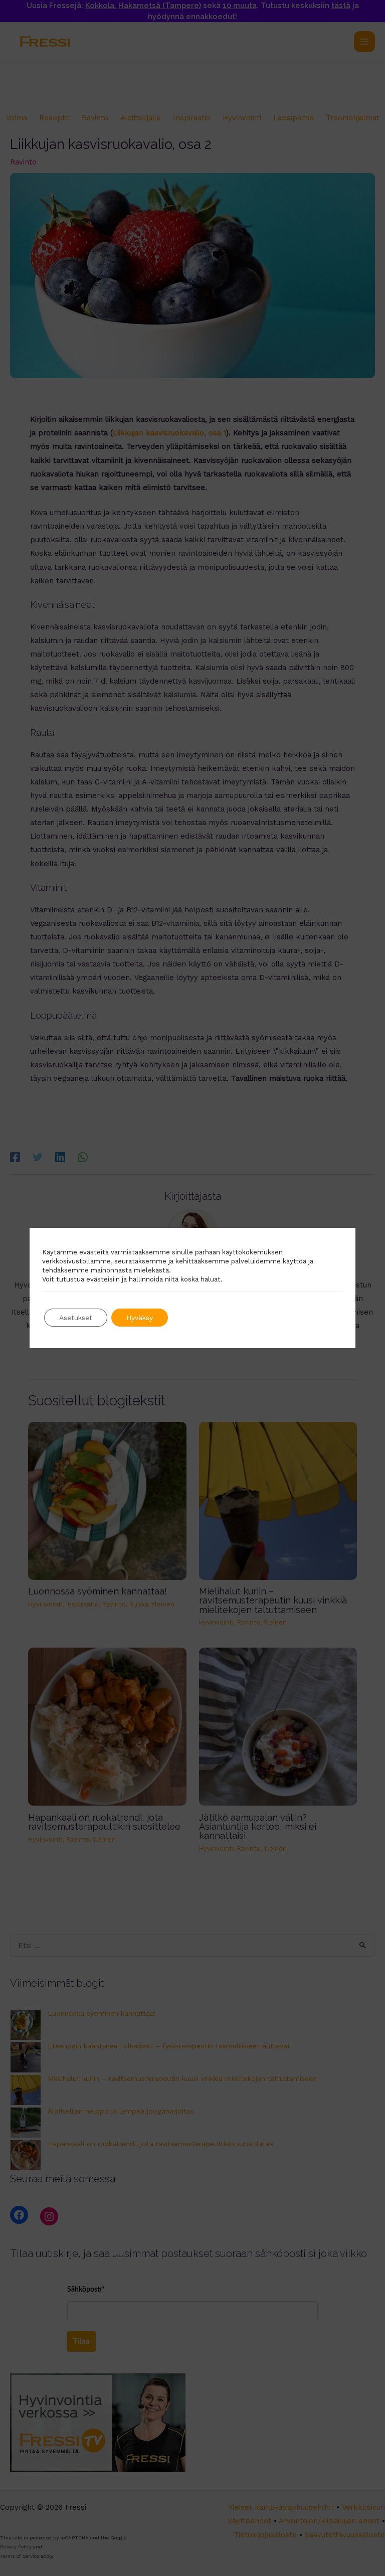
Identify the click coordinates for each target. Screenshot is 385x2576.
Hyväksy (140, 1318)
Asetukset (76, 1318)
